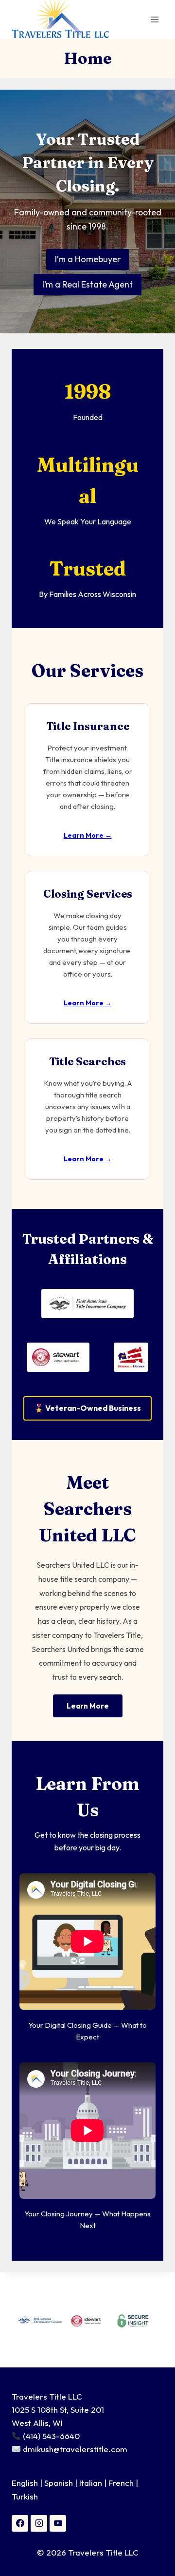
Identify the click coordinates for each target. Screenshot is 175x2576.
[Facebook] (20, 2523)
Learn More (88, 1706)
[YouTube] (58, 2523)
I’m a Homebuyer (88, 259)
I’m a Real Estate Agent (87, 284)
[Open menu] (154, 19)
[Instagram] (39, 2523)
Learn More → (88, 835)
